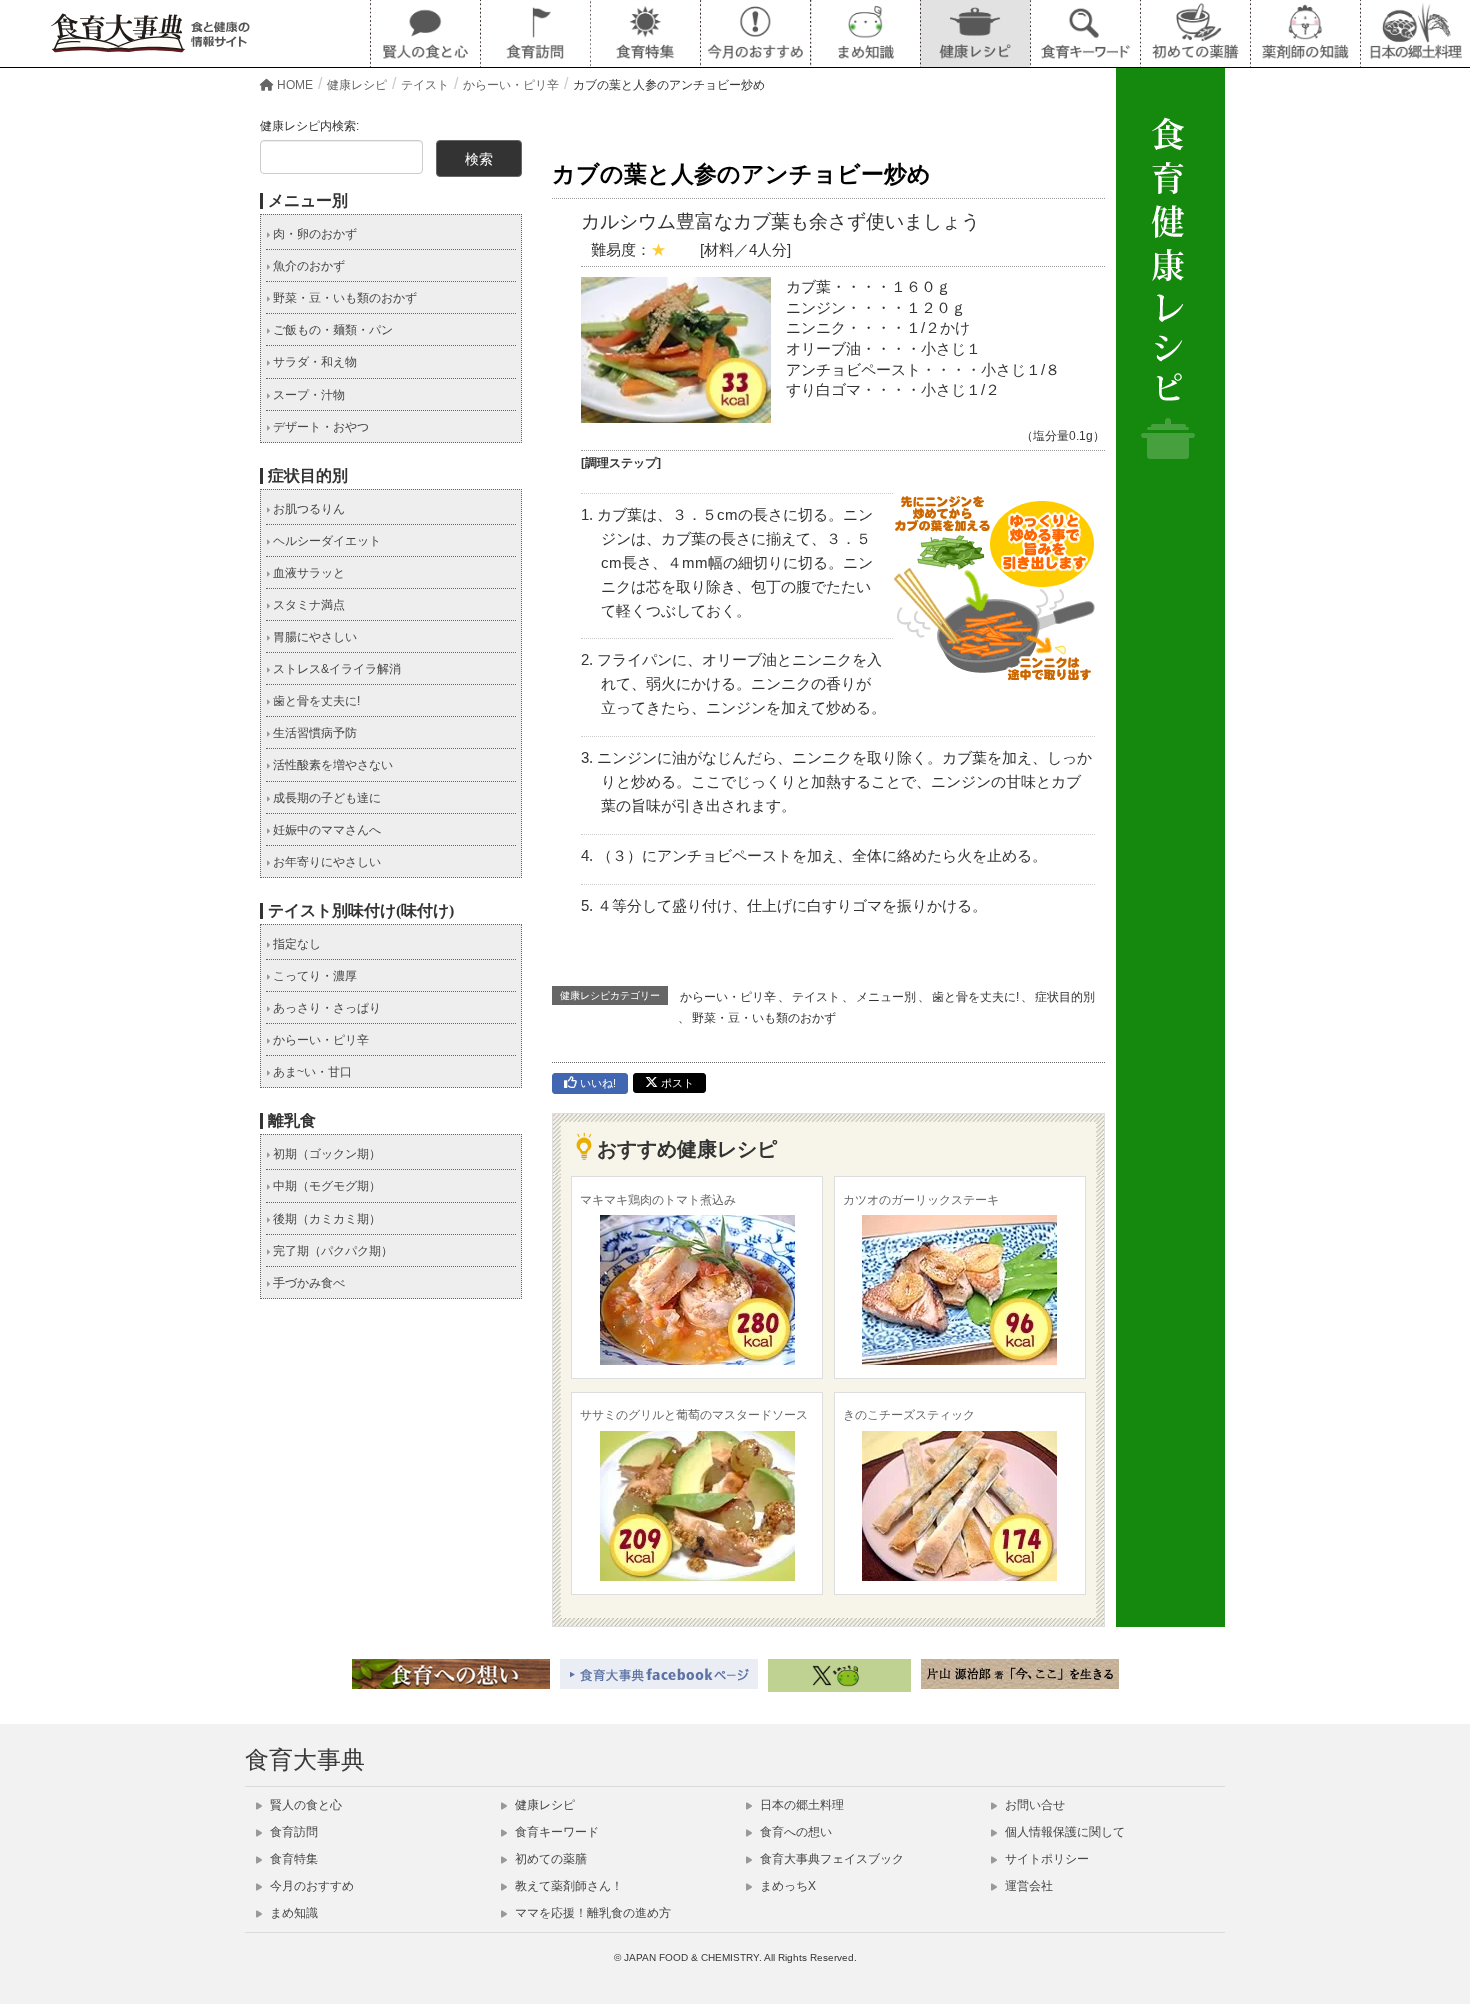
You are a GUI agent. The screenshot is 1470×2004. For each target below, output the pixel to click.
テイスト (816, 997)
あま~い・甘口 (311, 1072)
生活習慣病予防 (313, 733)
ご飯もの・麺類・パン (331, 330)
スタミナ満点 (307, 605)
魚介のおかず (307, 266)
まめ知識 (292, 1913)
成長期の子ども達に (325, 798)
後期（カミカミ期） (325, 1219)
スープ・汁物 (307, 395)
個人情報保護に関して (1063, 1832)
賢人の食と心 (304, 1805)
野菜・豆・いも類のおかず (764, 1018)
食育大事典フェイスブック (830, 1859)
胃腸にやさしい (313, 637)
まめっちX (786, 1886)
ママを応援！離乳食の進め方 (591, 1913)
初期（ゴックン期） (325, 1154)
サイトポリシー (1045, 1859)
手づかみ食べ (307, 1283)
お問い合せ (1033, 1805)
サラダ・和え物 (313, 362)
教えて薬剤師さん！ (567, 1886)
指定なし (295, 944)
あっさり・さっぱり (325, 1008)
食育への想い (794, 1832)
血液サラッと (307, 573)
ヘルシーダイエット (325, 541)
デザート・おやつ (319, 427)
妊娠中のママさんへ (325, 830)
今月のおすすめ (310, 1886)
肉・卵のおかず (313, 234)
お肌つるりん (307, 509)
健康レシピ (543, 1805)
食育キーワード (555, 1832)
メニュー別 (886, 997)
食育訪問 (292, 1832)
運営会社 (1027, 1886)
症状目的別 (1065, 997)
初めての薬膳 (549, 1859)
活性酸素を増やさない (331, 765)
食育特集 (292, 1859)
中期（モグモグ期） (325, 1186)
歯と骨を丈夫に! (975, 997)
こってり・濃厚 (313, 976)
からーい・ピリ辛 (728, 997)
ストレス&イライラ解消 (335, 669)
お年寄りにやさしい (325, 862)
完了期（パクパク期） (331, 1251)
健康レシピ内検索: (309, 126)
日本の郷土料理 (800, 1805)
